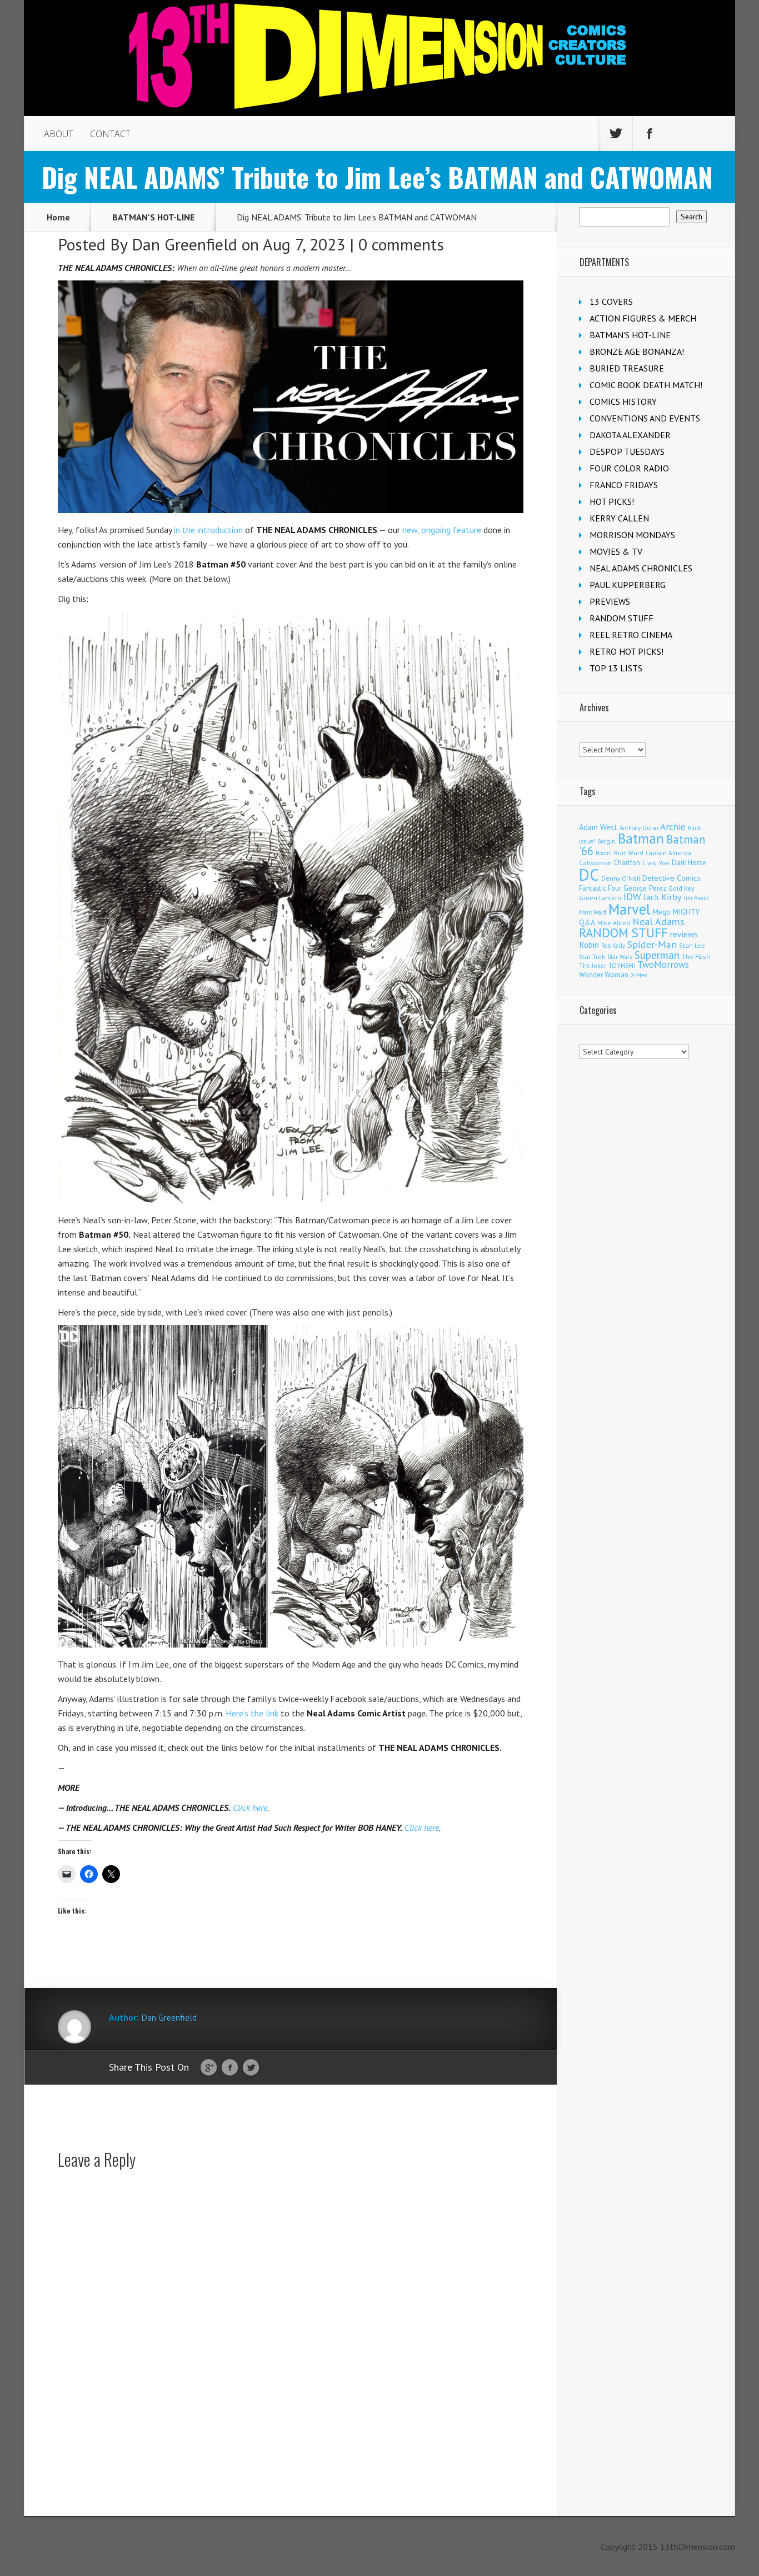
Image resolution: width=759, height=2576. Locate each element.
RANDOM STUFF (621, 618)
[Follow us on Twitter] (616, 134)
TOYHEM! (622, 965)
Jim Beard (696, 898)
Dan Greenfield (184, 244)
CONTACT (110, 134)
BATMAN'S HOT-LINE (153, 217)
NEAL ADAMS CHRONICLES (641, 568)
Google (209, 2068)
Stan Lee (692, 945)
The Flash (696, 956)
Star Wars (620, 957)
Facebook (230, 2068)
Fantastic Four (600, 888)
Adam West (598, 827)
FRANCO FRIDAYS (624, 485)
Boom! (604, 853)
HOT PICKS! (612, 501)
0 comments (401, 244)
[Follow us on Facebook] (650, 134)
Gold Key (681, 888)
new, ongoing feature (442, 530)
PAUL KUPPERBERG (628, 585)
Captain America (668, 853)
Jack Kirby (663, 897)
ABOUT (59, 134)
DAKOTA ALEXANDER (630, 435)
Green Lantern (600, 898)
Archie (673, 827)
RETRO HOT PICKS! (626, 651)
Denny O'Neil (621, 878)
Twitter (251, 2068)
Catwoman (595, 863)
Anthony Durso (639, 828)
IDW (632, 897)
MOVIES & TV (616, 551)
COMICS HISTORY (623, 401)
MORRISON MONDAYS (632, 535)
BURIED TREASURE (627, 368)
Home (58, 217)
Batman (641, 838)
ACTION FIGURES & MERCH (643, 318)
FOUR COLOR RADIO (629, 468)
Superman (657, 955)
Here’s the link (252, 1713)
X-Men (639, 975)
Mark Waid (593, 912)
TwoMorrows (663, 965)
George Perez (645, 888)
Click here (250, 1807)
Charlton (627, 862)
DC (589, 875)
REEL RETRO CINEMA (631, 635)
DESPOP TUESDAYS (627, 451)
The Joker (593, 966)
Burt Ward (629, 853)
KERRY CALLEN (619, 518)
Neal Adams (658, 922)
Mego (662, 912)
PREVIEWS (610, 601)
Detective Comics (671, 878)
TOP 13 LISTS (616, 668)
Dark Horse (689, 863)
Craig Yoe (656, 863)
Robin (589, 945)
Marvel (630, 909)
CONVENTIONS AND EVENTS (645, 418)
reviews (684, 934)
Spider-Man (652, 944)
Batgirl (606, 841)
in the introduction (208, 530)
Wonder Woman (604, 975)
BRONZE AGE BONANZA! (637, 351)
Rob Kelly (613, 946)
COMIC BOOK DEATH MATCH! (646, 385)
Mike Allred (614, 923)
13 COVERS (611, 302)
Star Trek (592, 956)
